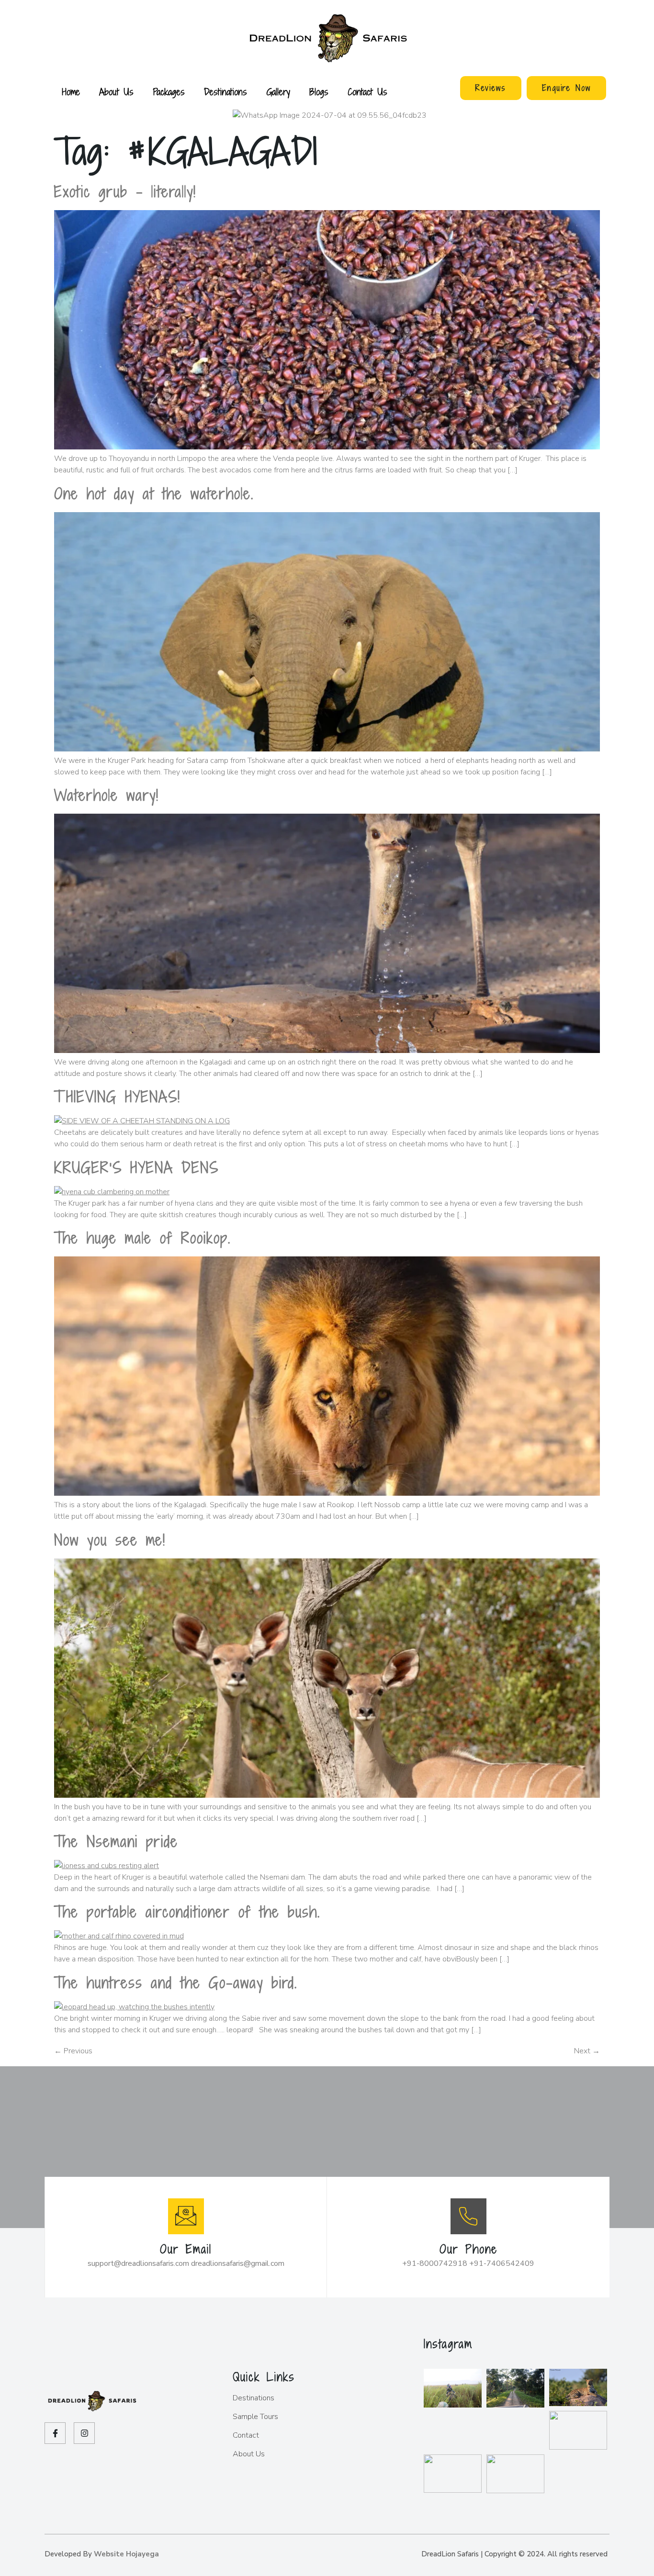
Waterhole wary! (107, 795)
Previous (73, 2051)
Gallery (278, 92)
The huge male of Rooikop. (142, 1238)
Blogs (319, 92)
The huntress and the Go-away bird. (176, 1982)
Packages (169, 92)
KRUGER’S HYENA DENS (136, 1167)
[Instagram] (84, 2433)
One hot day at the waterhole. (154, 493)
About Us (116, 92)
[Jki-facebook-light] (55, 2433)
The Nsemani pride (116, 1841)
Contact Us (367, 92)
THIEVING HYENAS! (117, 1097)
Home (71, 92)
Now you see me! (110, 1540)
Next (587, 2051)
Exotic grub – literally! (125, 191)
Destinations (226, 92)
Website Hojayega (126, 2554)
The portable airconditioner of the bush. (187, 1912)
